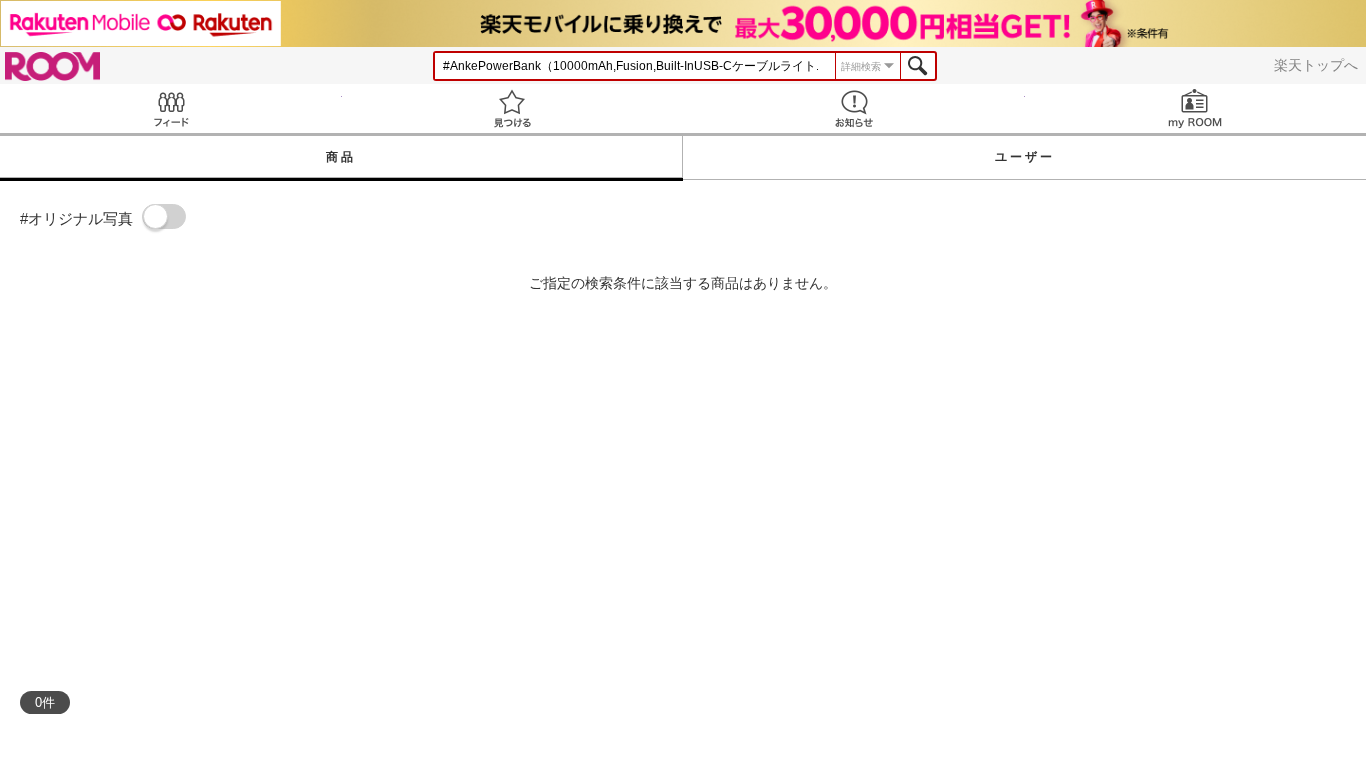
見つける (513, 108)
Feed (171, 108)
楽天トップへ (1316, 65)
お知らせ (854, 108)
